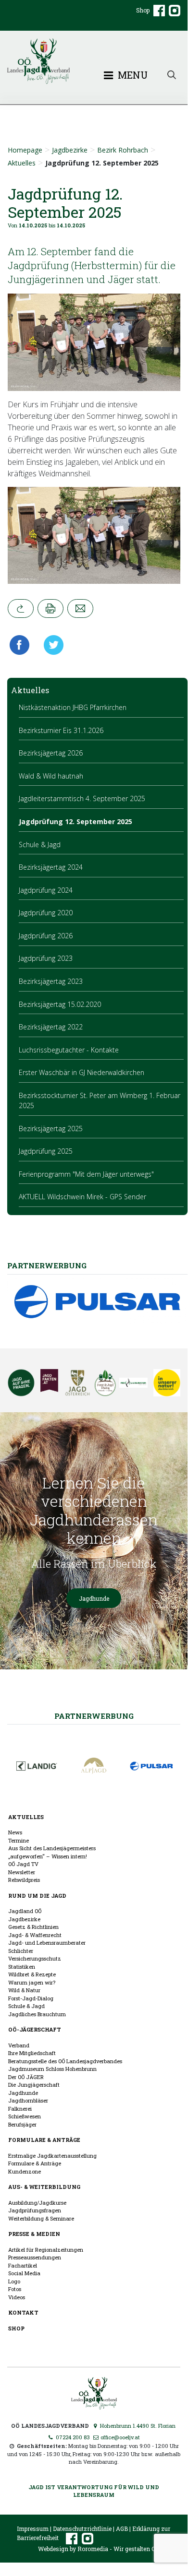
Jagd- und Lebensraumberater (47, 1943)
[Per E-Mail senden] (80, 609)
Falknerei (20, 2109)
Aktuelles (22, 163)
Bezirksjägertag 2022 (51, 1027)
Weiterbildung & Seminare (41, 2218)
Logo (14, 2281)
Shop (143, 10)
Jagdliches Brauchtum (37, 2014)
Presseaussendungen (35, 2257)
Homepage (25, 150)
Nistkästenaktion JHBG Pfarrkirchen (73, 707)
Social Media (24, 2273)
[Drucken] (50, 609)
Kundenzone (25, 2171)
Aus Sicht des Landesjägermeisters (52, 1848)
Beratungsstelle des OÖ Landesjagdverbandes (65, 2061)
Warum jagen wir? (32, 1982)
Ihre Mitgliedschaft (32, 2053)
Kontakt (23, 2312)
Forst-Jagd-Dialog (31, 1998)
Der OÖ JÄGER (26, 2077)
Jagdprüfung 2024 (46, 890)
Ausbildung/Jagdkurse (37, 2203)
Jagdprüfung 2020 (46, 913)
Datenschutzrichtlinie (82, 2529)
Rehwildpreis (24, 1880)
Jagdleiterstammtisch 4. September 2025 (82, 798)
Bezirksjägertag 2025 (51, 1128)
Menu (132, 75)
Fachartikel (23, 2265)
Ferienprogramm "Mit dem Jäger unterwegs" (86, 1174)
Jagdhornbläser (28, 2100)
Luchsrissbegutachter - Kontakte (69, 1050)
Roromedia (93, 2549)
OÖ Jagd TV (23, 1864)
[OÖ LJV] (94, 2393)
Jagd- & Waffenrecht (35, 1935)
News (15, 1832)
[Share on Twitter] (50, 645)
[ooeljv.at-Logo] (94, 61)
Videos (17, 2297)
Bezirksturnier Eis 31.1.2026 (61, 730)
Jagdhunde (94, 1598)
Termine (19, 1840)
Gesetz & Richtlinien (33, 1927)
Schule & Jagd (40, 845)
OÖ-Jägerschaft (35, 2029)
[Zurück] (21, 609)
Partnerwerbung (94, 1716)
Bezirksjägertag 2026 (51, 753)
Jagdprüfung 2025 (46, 1151)
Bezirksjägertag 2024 (51, 867)
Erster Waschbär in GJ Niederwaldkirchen (81, 1072)
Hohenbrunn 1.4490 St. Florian (137, 2426)
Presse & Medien (34, 2234)
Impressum (33, 2529)
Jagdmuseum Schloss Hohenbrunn (52, 2069)
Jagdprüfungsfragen (35, 2210)
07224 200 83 (72, 2437)
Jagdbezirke (70, 150)
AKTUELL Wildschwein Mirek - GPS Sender (82, 1197)
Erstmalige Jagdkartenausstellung (52, 2156)
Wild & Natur (24, 1990)
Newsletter (22, 1872)
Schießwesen (25, 2116)
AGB (122, 2529)
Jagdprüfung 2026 (46, 936)
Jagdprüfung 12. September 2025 (75, 821)
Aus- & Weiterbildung (44, 2187)
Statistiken (22, 1967)
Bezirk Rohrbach (123, 150)
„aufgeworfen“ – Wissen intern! (48, 1856)
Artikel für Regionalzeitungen (46, 2250)
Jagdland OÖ (25, 1911)
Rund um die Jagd (37, 1896)
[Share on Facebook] (22, 645)
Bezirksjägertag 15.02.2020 (60, 1004)
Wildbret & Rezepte (32, 1974)
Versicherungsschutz (35, 1958)
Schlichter (21, 1951)
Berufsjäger (22, 2124)
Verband (19, 2045)
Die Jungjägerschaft (34, 2085)
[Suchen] (172, 74)
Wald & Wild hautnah (51, 776)
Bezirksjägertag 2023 (51, 981)
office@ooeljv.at (119, 2437)
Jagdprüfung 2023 (46, 958)
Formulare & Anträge (44, 2140)
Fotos (15, 2289)
